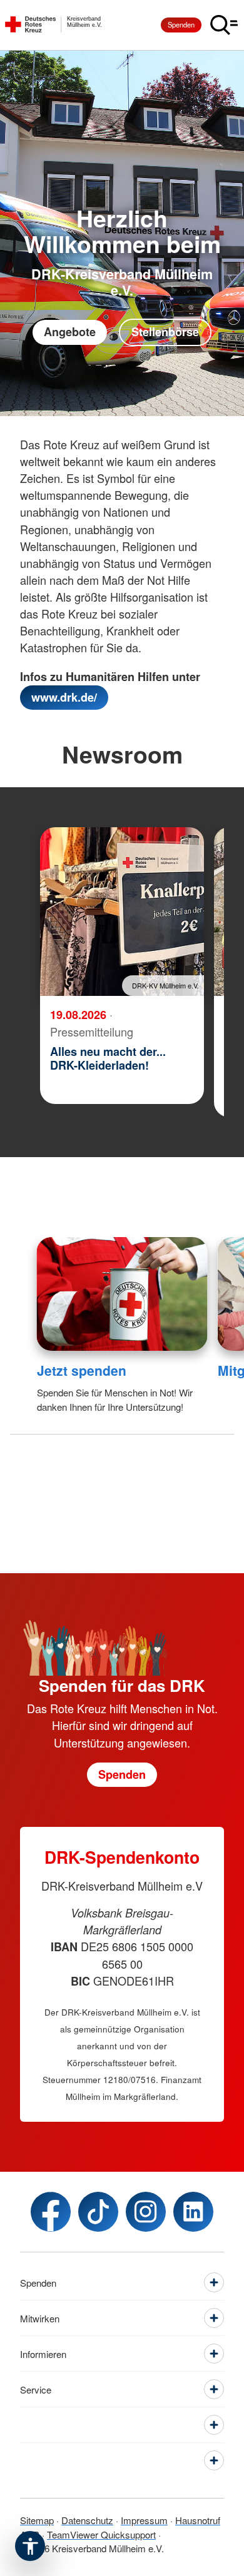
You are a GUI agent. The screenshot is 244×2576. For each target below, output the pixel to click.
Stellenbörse (165, 332)
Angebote (70, 332)
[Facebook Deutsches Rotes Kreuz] (51, 2212)
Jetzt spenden (82, 1370)
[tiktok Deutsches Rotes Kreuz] (98, 2212)
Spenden (181, 24)
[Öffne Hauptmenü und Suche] (224, 25)
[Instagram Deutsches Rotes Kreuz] (146, 2212)
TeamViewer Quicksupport (101, 2534)
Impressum (144, 2520)
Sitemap (37, 2520)
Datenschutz (87, 2520)
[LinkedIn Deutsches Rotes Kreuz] (193, 2212)
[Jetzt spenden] (122, 1294)
